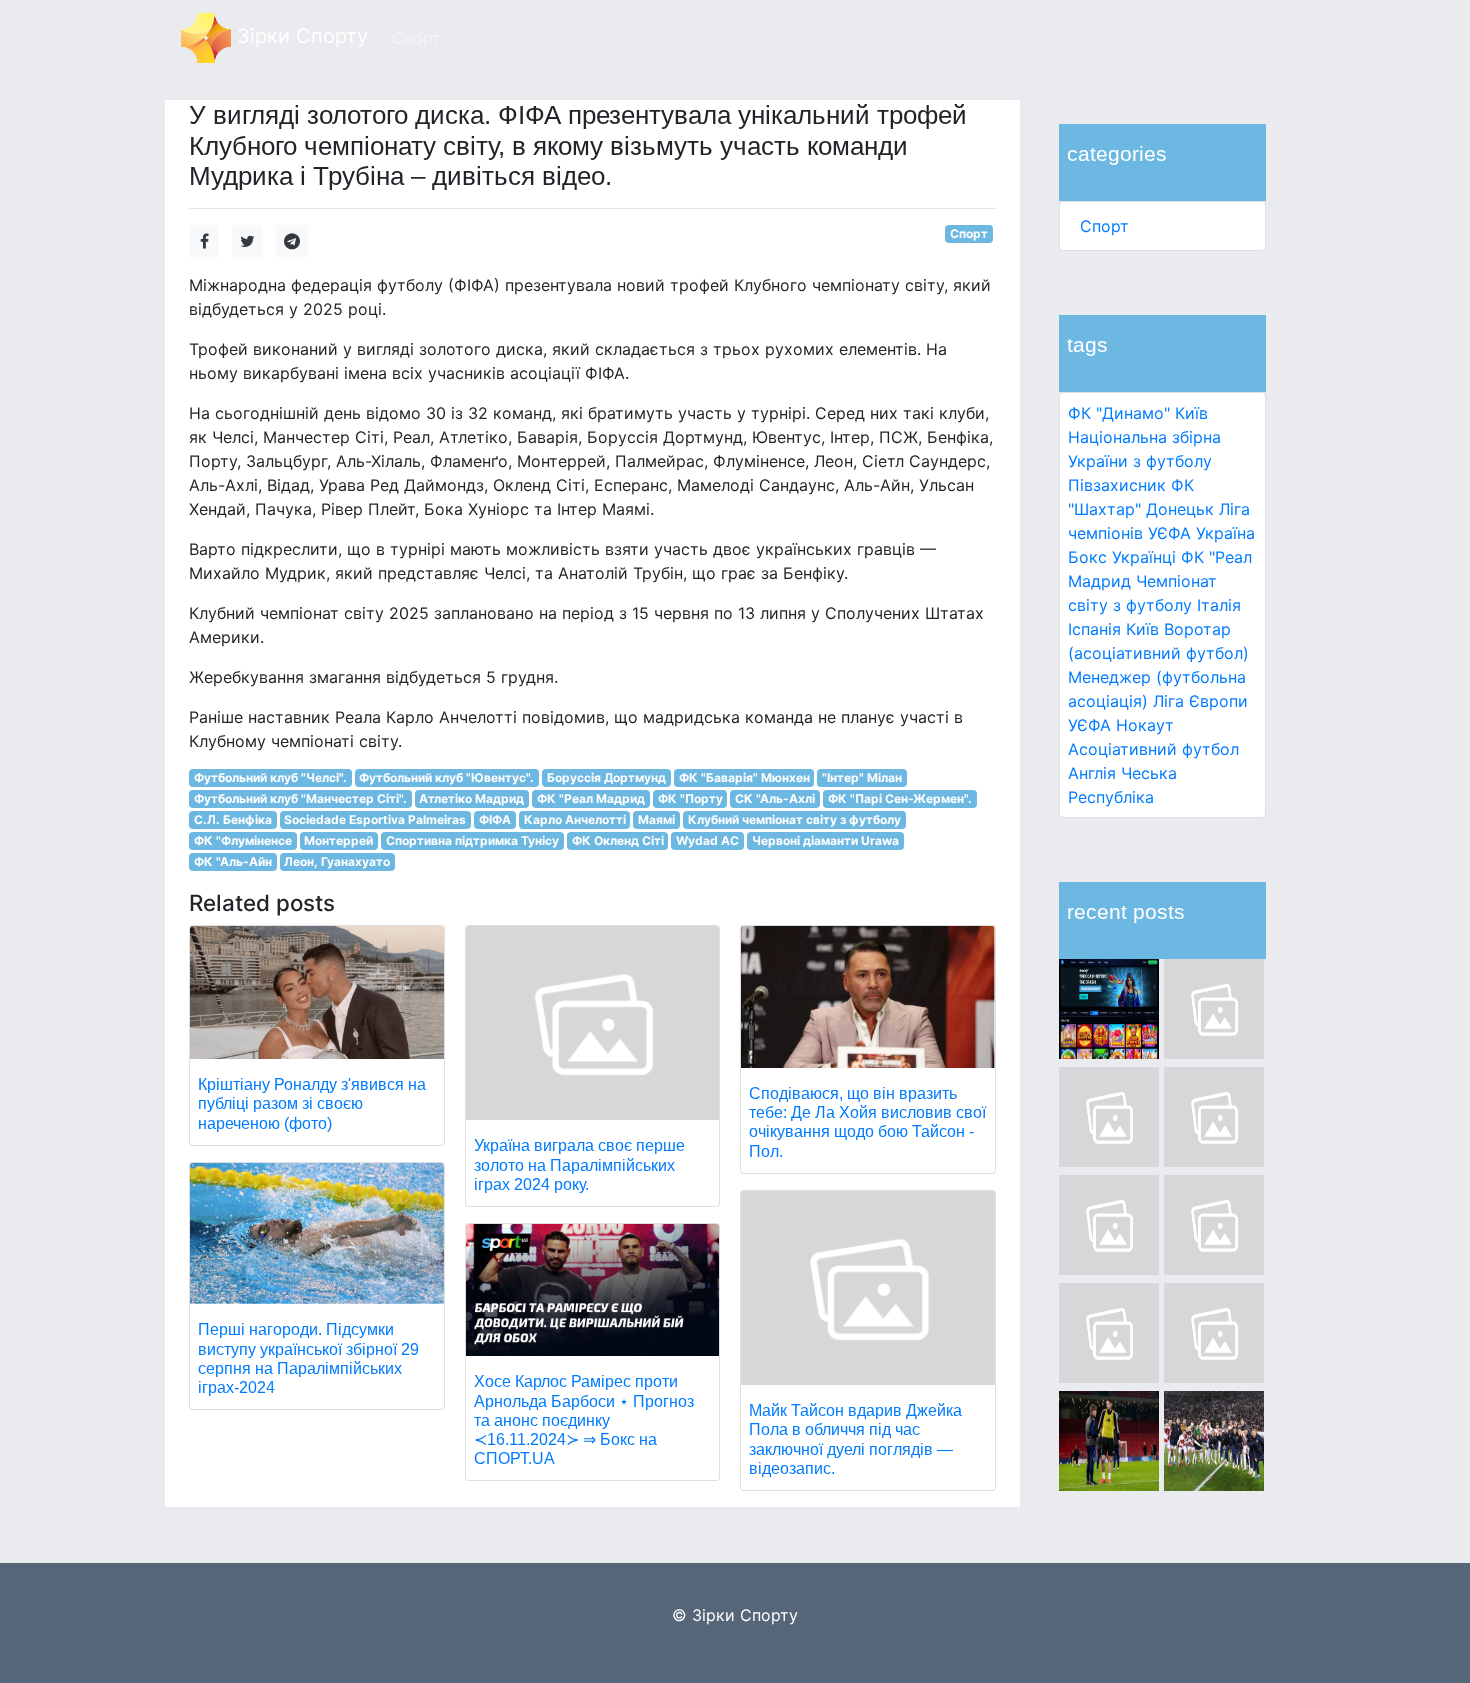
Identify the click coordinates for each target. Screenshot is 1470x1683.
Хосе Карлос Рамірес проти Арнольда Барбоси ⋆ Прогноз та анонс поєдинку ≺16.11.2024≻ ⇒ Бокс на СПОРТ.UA (584, 1420)
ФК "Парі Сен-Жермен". (900, 798)
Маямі (656, 819)
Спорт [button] (416, 38)
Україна (1225, 533)
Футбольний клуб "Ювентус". (446, 777)
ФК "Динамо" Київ (1138, 413)
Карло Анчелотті (575, 819)
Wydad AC (707, 840)
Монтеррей (338, 840)
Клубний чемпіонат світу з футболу (794, 819)
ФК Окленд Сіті (618, 840)
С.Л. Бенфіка (233, 819)
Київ (1142, 629)
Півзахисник (1117, 485)
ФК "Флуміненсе (243, 840)
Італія (1219, 605)
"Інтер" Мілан (862, 777)
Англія (1092, 773)
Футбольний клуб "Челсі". (270, 777)
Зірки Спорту (299, 36)
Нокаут (1145, 725)
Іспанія (1094, 629)
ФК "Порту (690, 798)
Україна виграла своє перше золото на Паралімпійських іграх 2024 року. (579, 1164)
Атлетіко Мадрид (471, 798)
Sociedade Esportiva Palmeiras (375, 819)
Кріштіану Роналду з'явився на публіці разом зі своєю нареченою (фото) (312, 1103)
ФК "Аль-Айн (233, 861)
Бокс (1087, 557)
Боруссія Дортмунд (606, 777)
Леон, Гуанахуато (337, 861)
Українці (1144, 557)
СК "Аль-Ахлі (775, 798)
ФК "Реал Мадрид (591, 798)
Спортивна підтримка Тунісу (472, 840)
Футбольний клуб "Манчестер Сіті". (300, 798)
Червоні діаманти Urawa (825, 840)
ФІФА (495, 819)
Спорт (1104, 226)
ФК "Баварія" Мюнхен (744, 777)
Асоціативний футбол (1153, 749)
